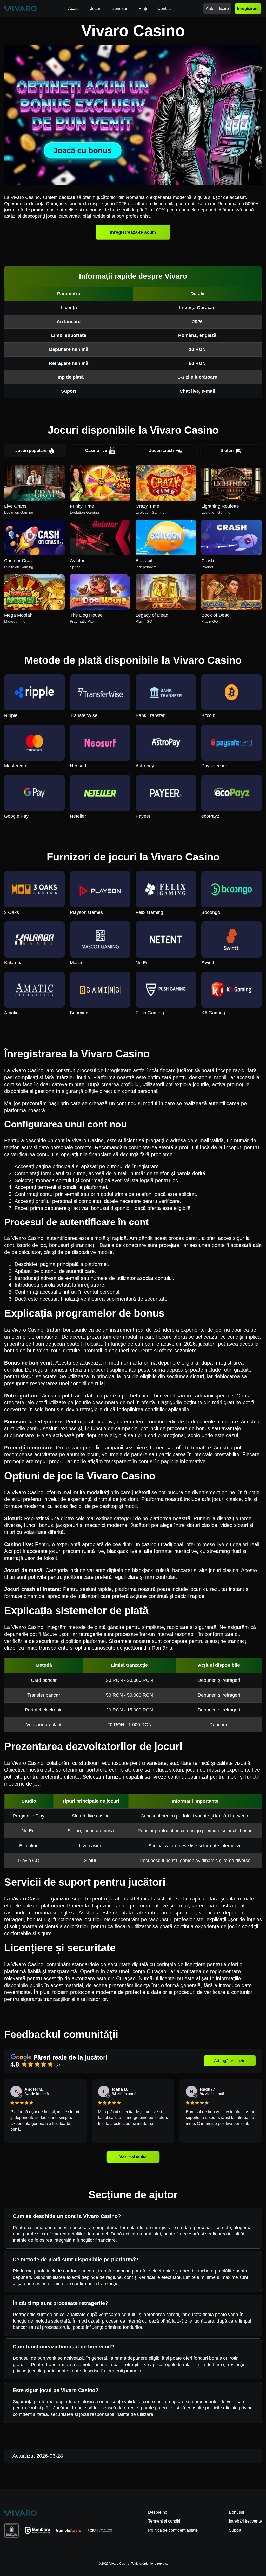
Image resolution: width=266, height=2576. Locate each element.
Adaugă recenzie (230, 2061)
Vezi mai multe (133, 2157)
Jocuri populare (31, 450)
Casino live (96, 450)
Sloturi (227, 450)
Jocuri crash (161, 450)
